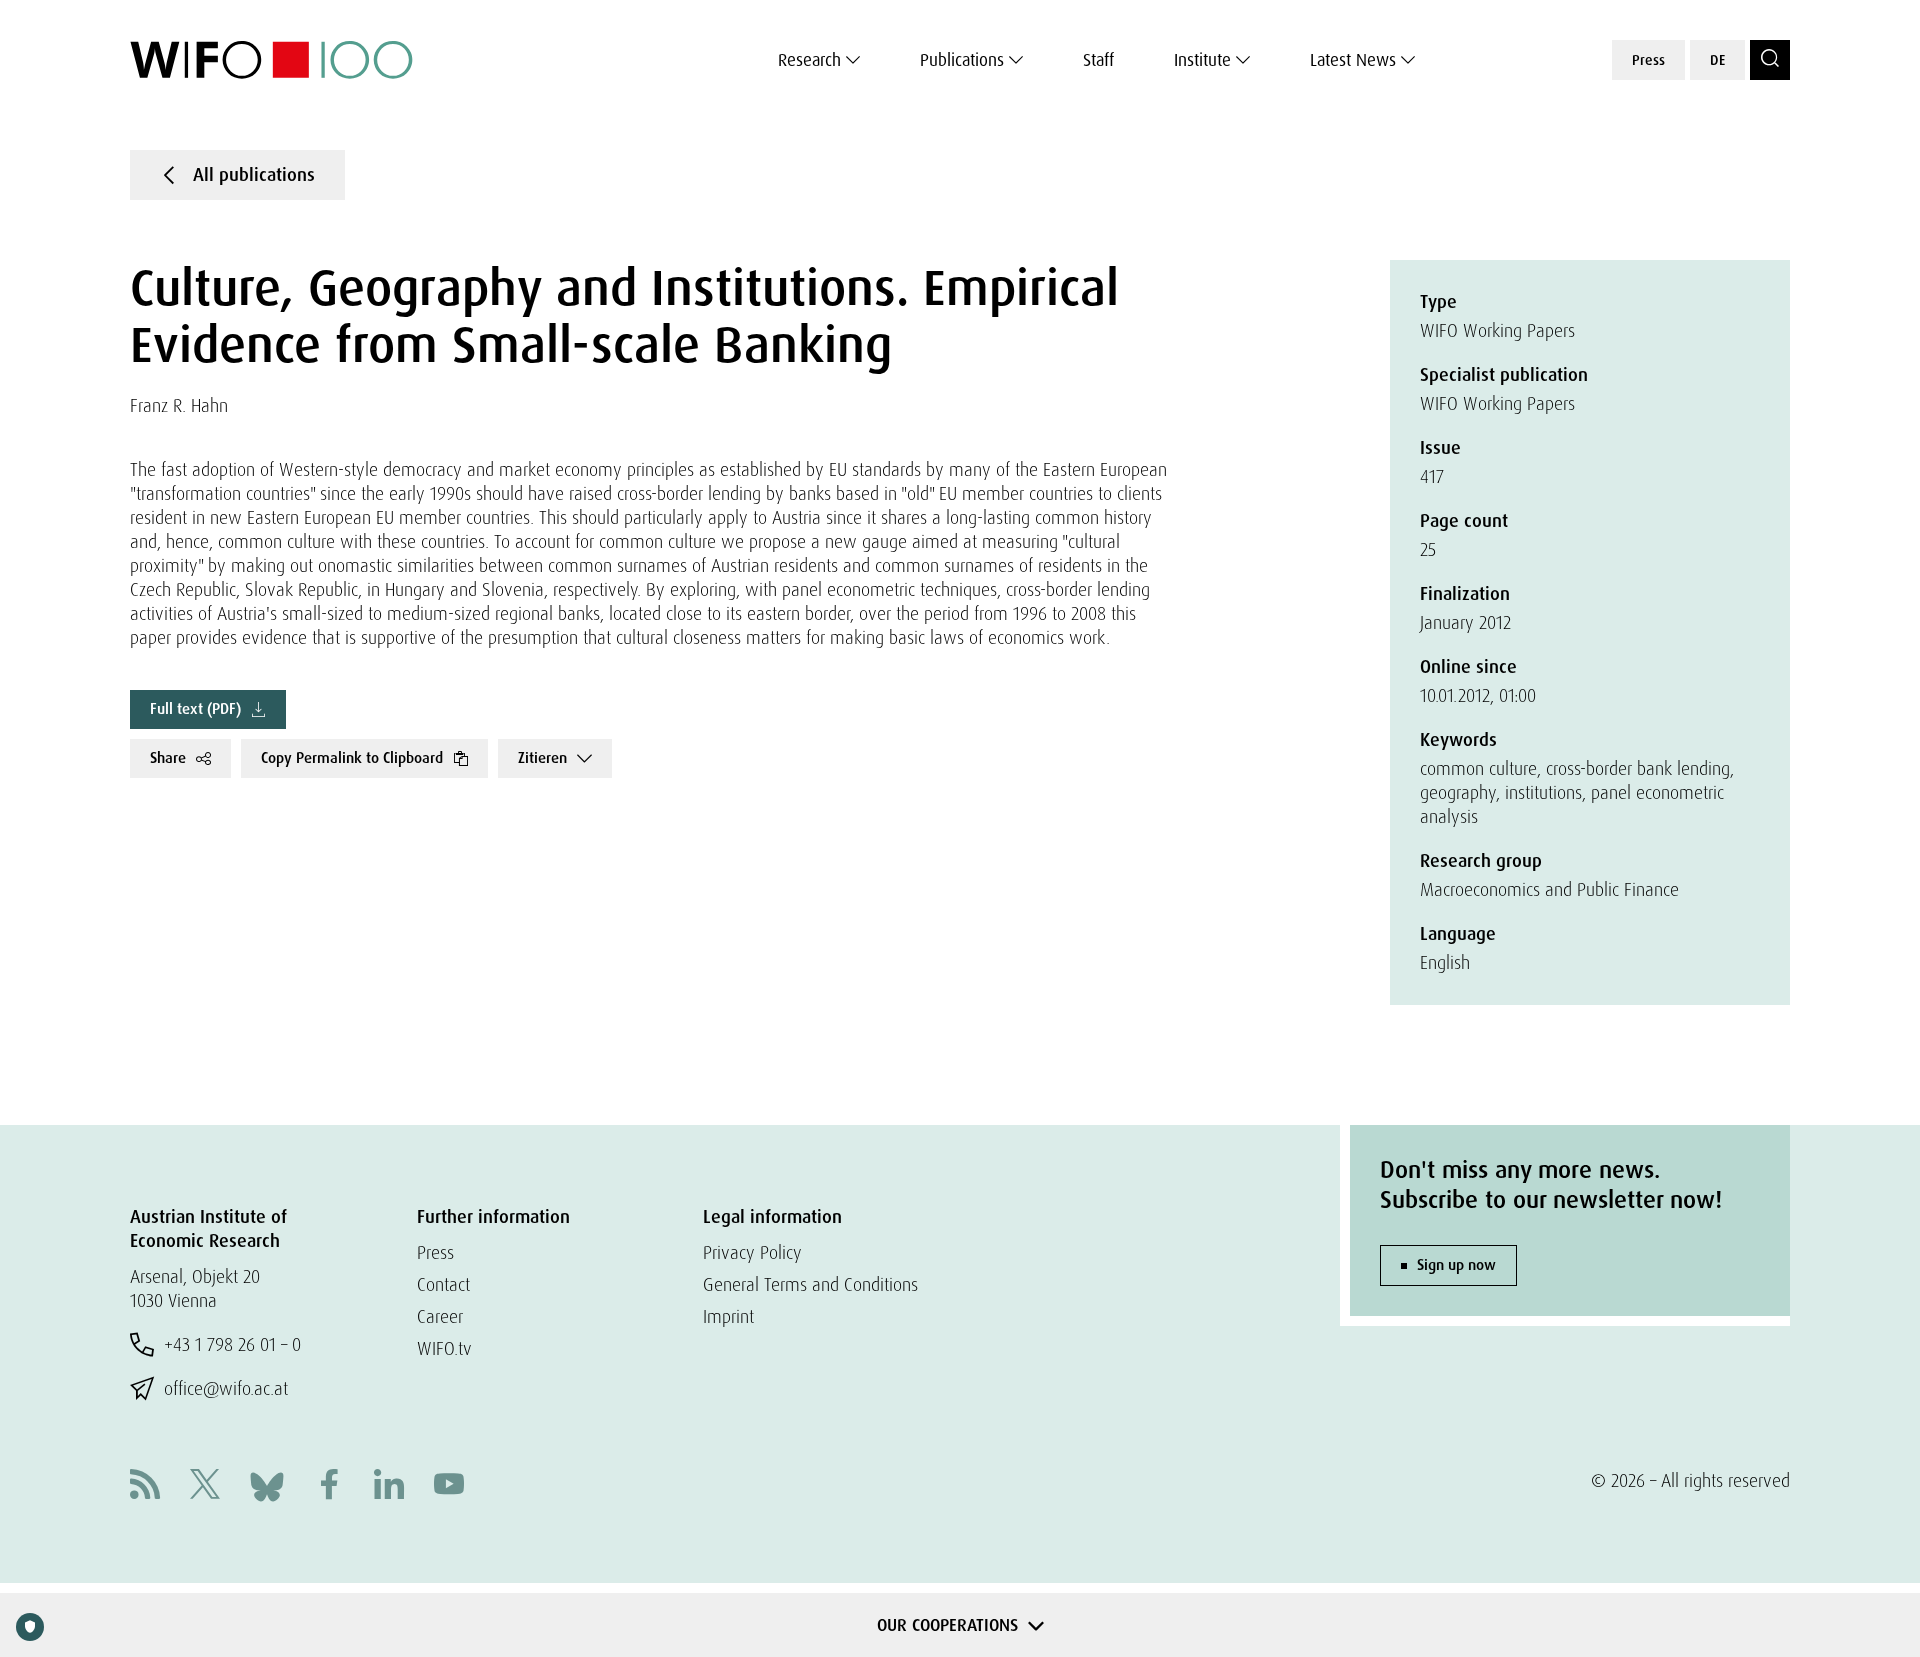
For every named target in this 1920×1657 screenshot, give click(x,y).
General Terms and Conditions (810, 1284)
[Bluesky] (267, 1484)
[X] (205, 1486)
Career (440, 1316)
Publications (962, 60)
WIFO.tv (444, 1348)
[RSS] (145, 1486)
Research (809, 60)
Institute (1202, 60)
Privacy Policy (752, 1252)
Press (1648, 60)
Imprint (728, 1316)
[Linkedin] (389, 1486)
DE (1717, 60)
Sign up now (1456, 1265)
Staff (1098, 60)
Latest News (1353, 60)
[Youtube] (449, 1486)
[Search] (1770, 60)
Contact (443, 1284)
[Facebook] (329, 1486)
